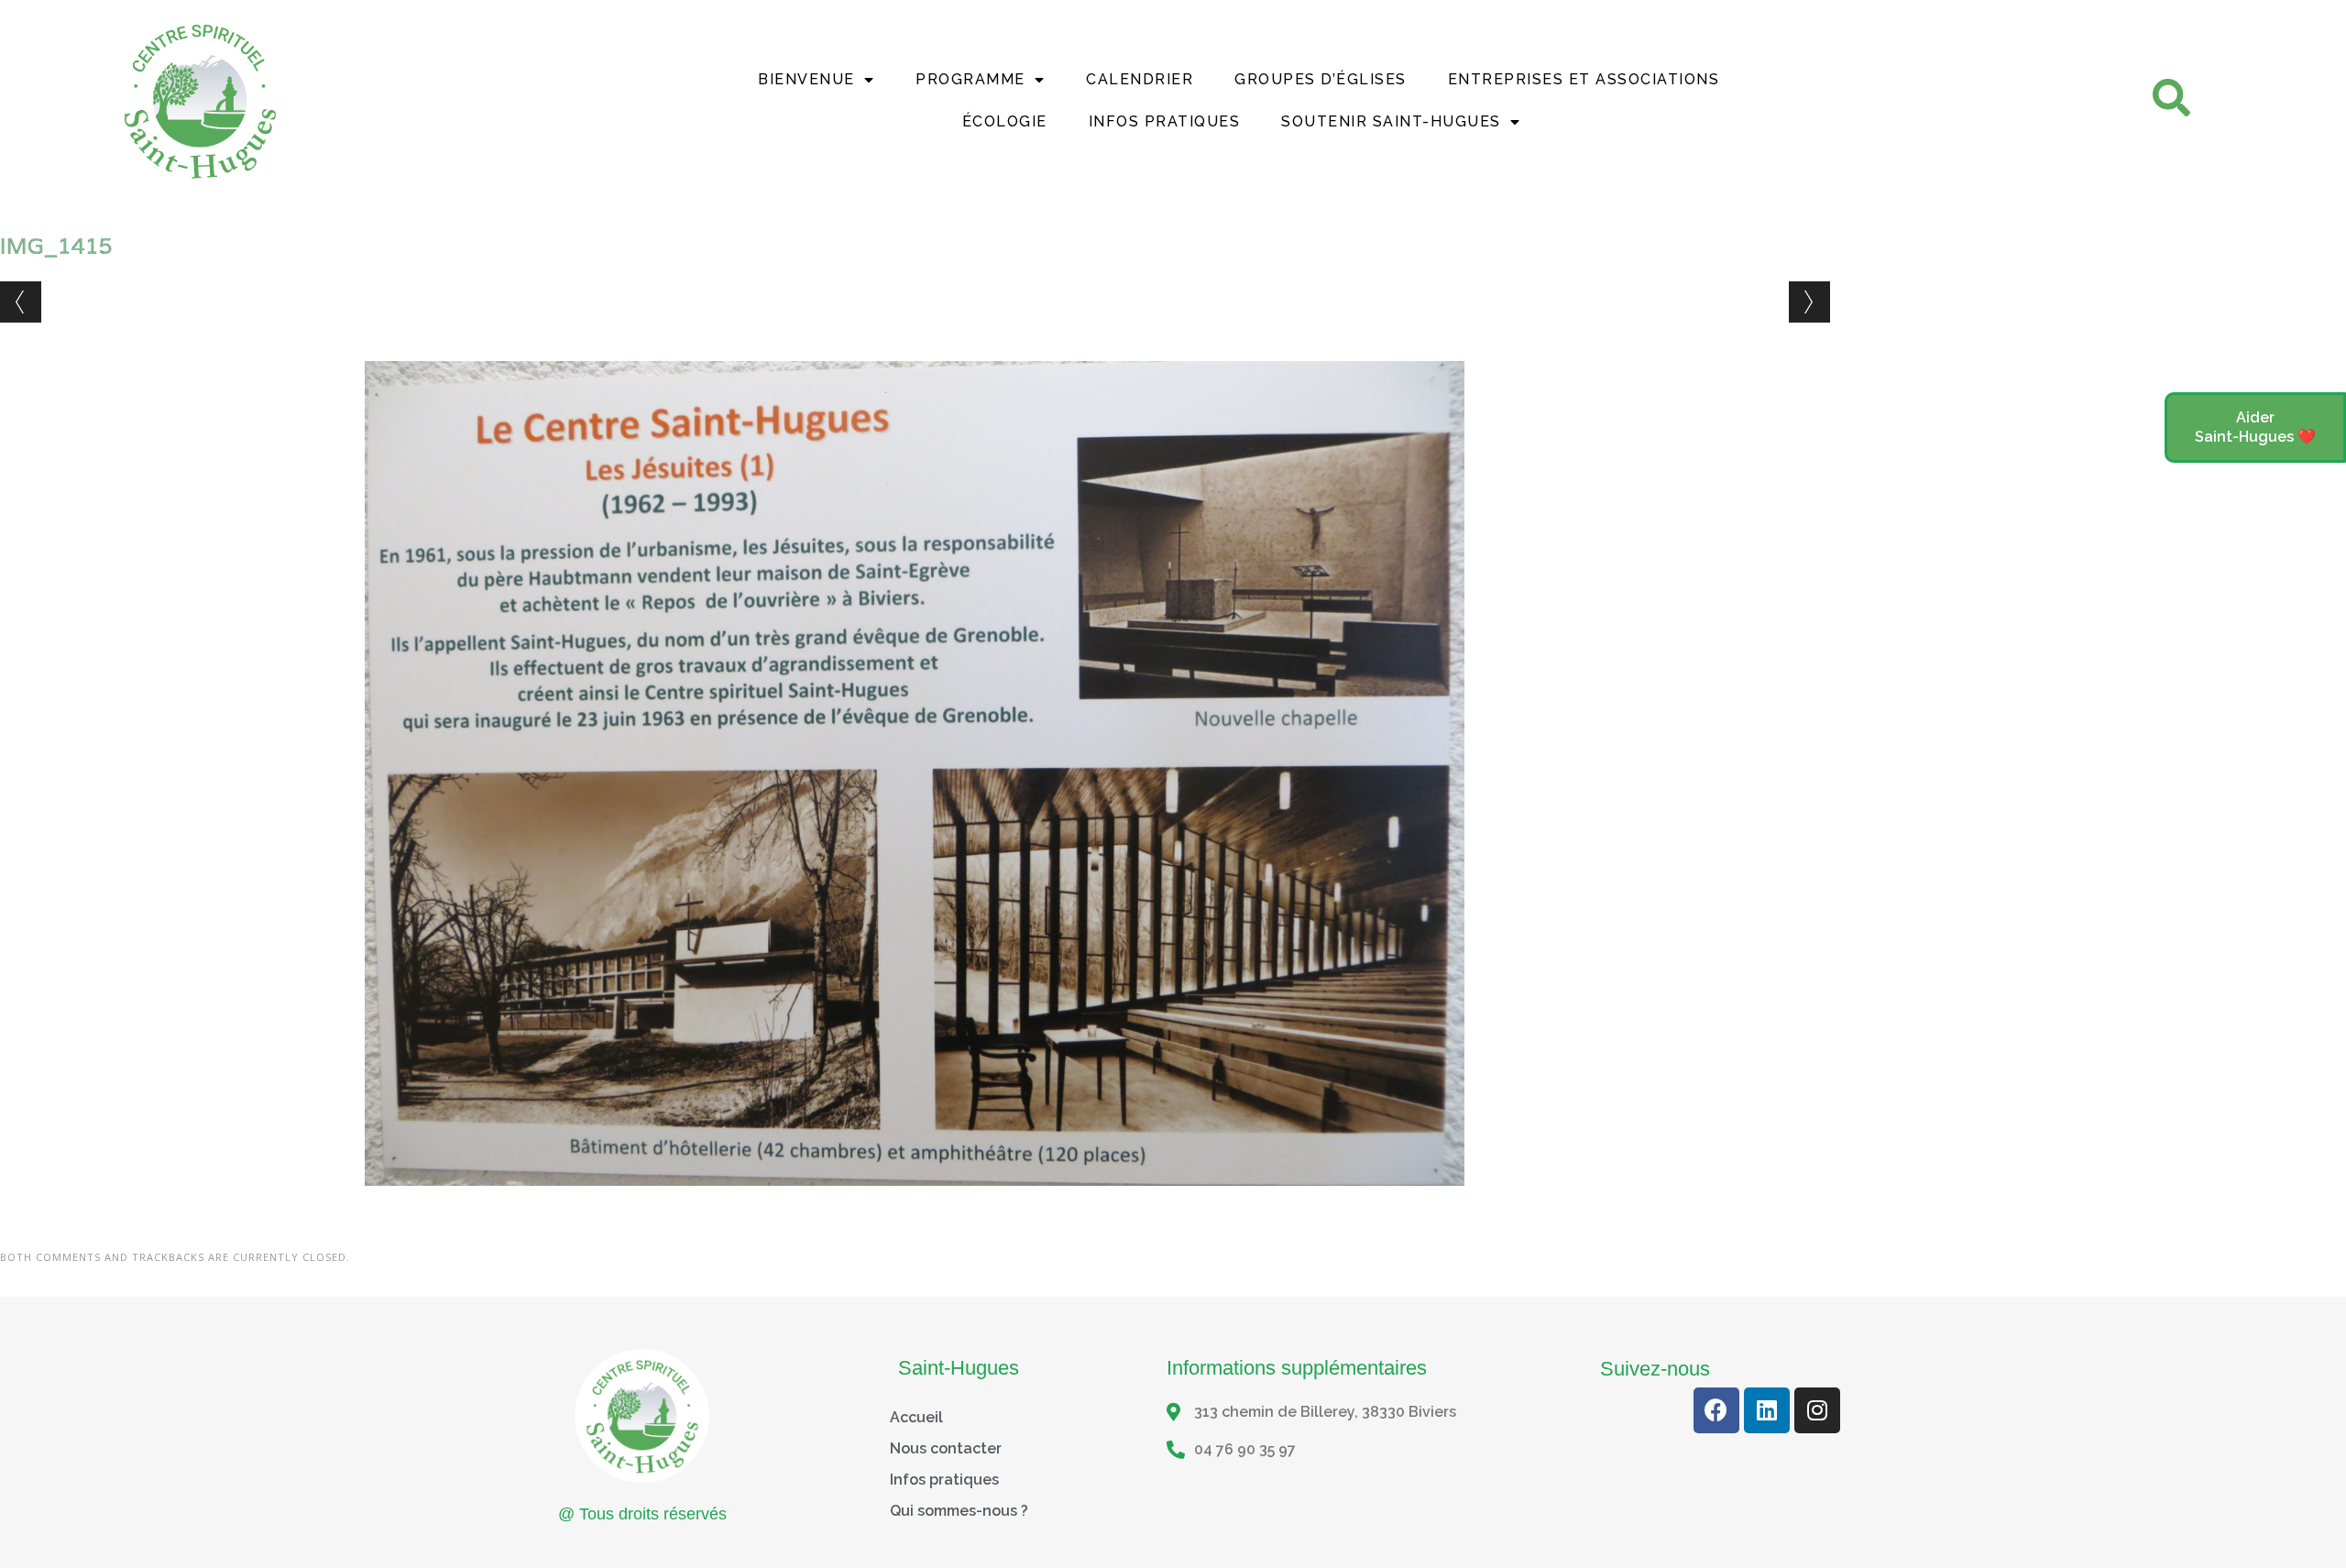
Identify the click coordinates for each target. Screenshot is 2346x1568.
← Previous (21, 302)
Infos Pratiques (1165, 121)
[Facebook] (1716, 1410)
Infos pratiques (944, 1480)
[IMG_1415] (915, 1203)
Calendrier (1140, 79)
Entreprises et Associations (1584, 79)
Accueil (916, 1417)
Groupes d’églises (1321, 79)
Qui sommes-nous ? (959, 1511)
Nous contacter (946, 1448)
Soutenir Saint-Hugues (1391, 121)
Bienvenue (806, 79)
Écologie (1005, 121)
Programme (970, 79)
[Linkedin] (1767, 1410)
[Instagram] (1817, 1410)
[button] (2255, 428)
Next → (1809, 302)
